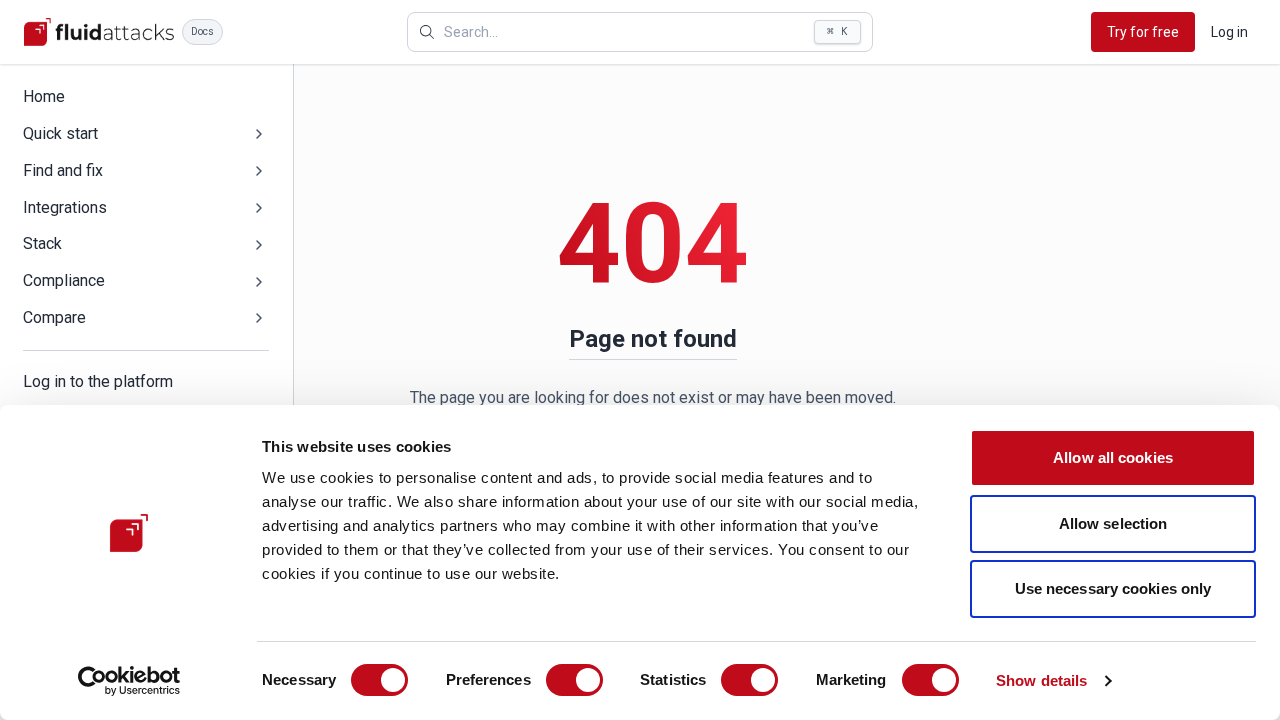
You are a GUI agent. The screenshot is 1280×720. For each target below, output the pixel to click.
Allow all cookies (1113, 457)
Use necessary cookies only (1113, 588)
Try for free (1143, 32)
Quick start (60, 133)
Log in (1229, 32)
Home (44, 96)
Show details (1041, 680)
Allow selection (1113, 523)
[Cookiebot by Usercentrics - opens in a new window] (129, 681)
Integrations (65, 207)
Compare (54, 317)
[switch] (574, 680)
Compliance (64, 280)
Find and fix (63, 170)
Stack (42, 243)
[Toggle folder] (259, 134)
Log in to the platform (98, 381)
